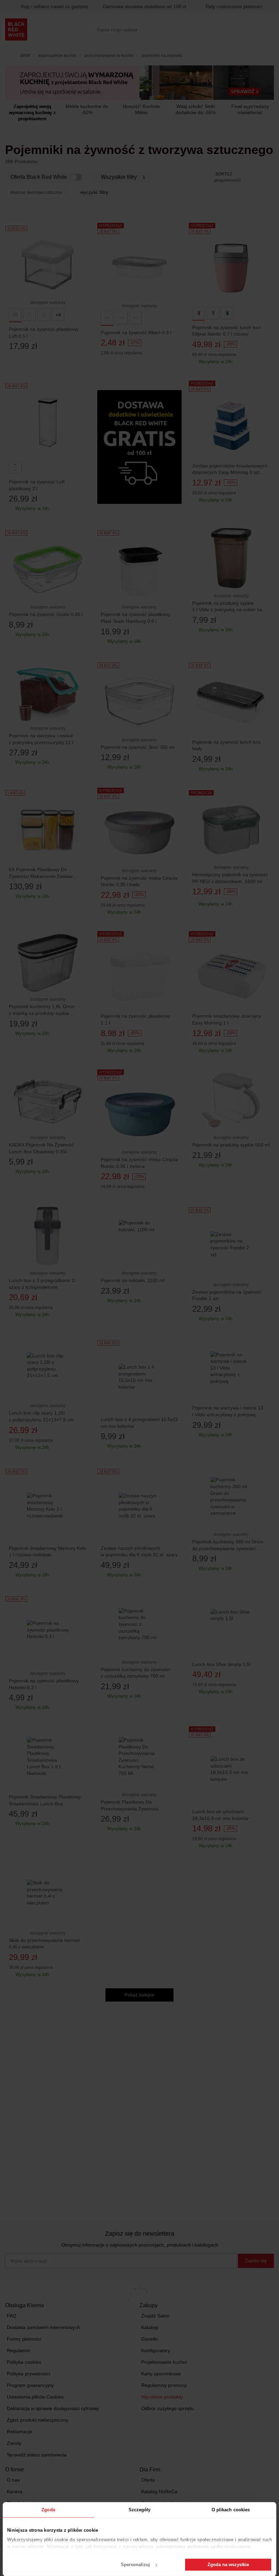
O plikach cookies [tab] (231, 2510)
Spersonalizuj (135, 2565)
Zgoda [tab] (48, 2510)
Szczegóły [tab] (140, 2510)
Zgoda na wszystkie (228, 2565)
